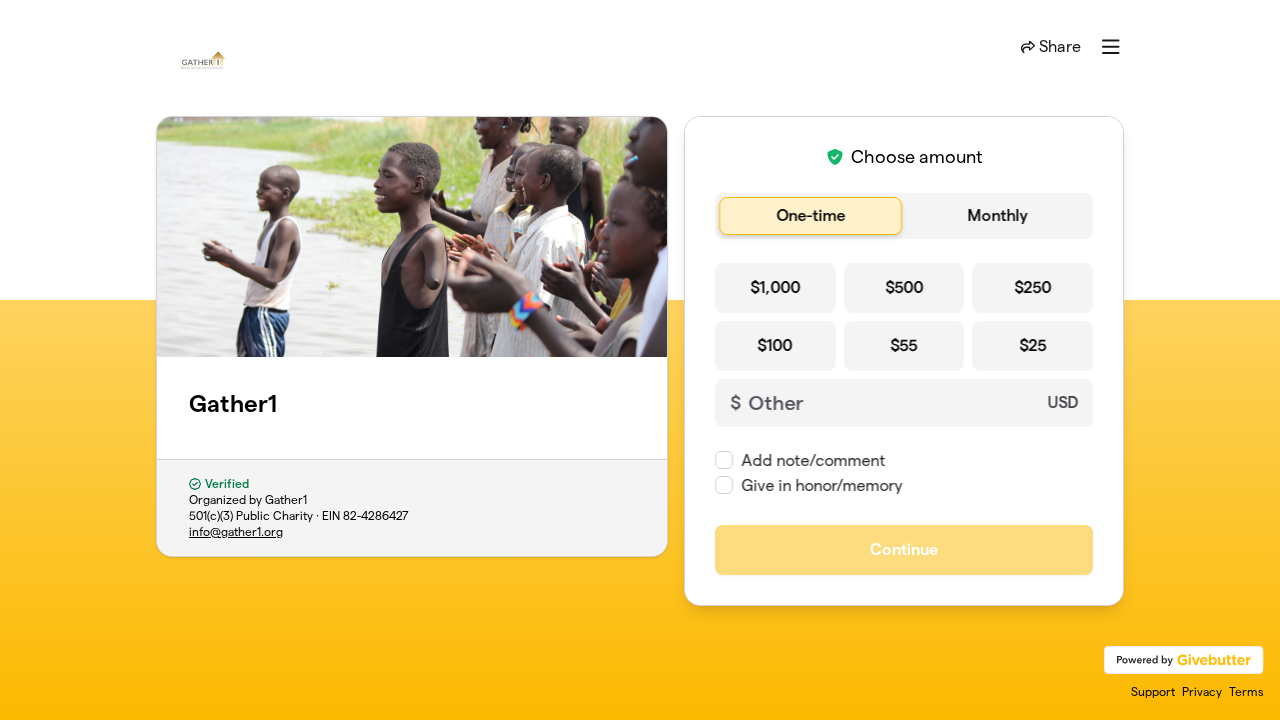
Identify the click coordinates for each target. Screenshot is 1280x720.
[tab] (810, 216)
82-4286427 (376, 515)
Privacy (1202, 691)
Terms (1246, 691)
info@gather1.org (236, 531)
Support (1153, 691)
